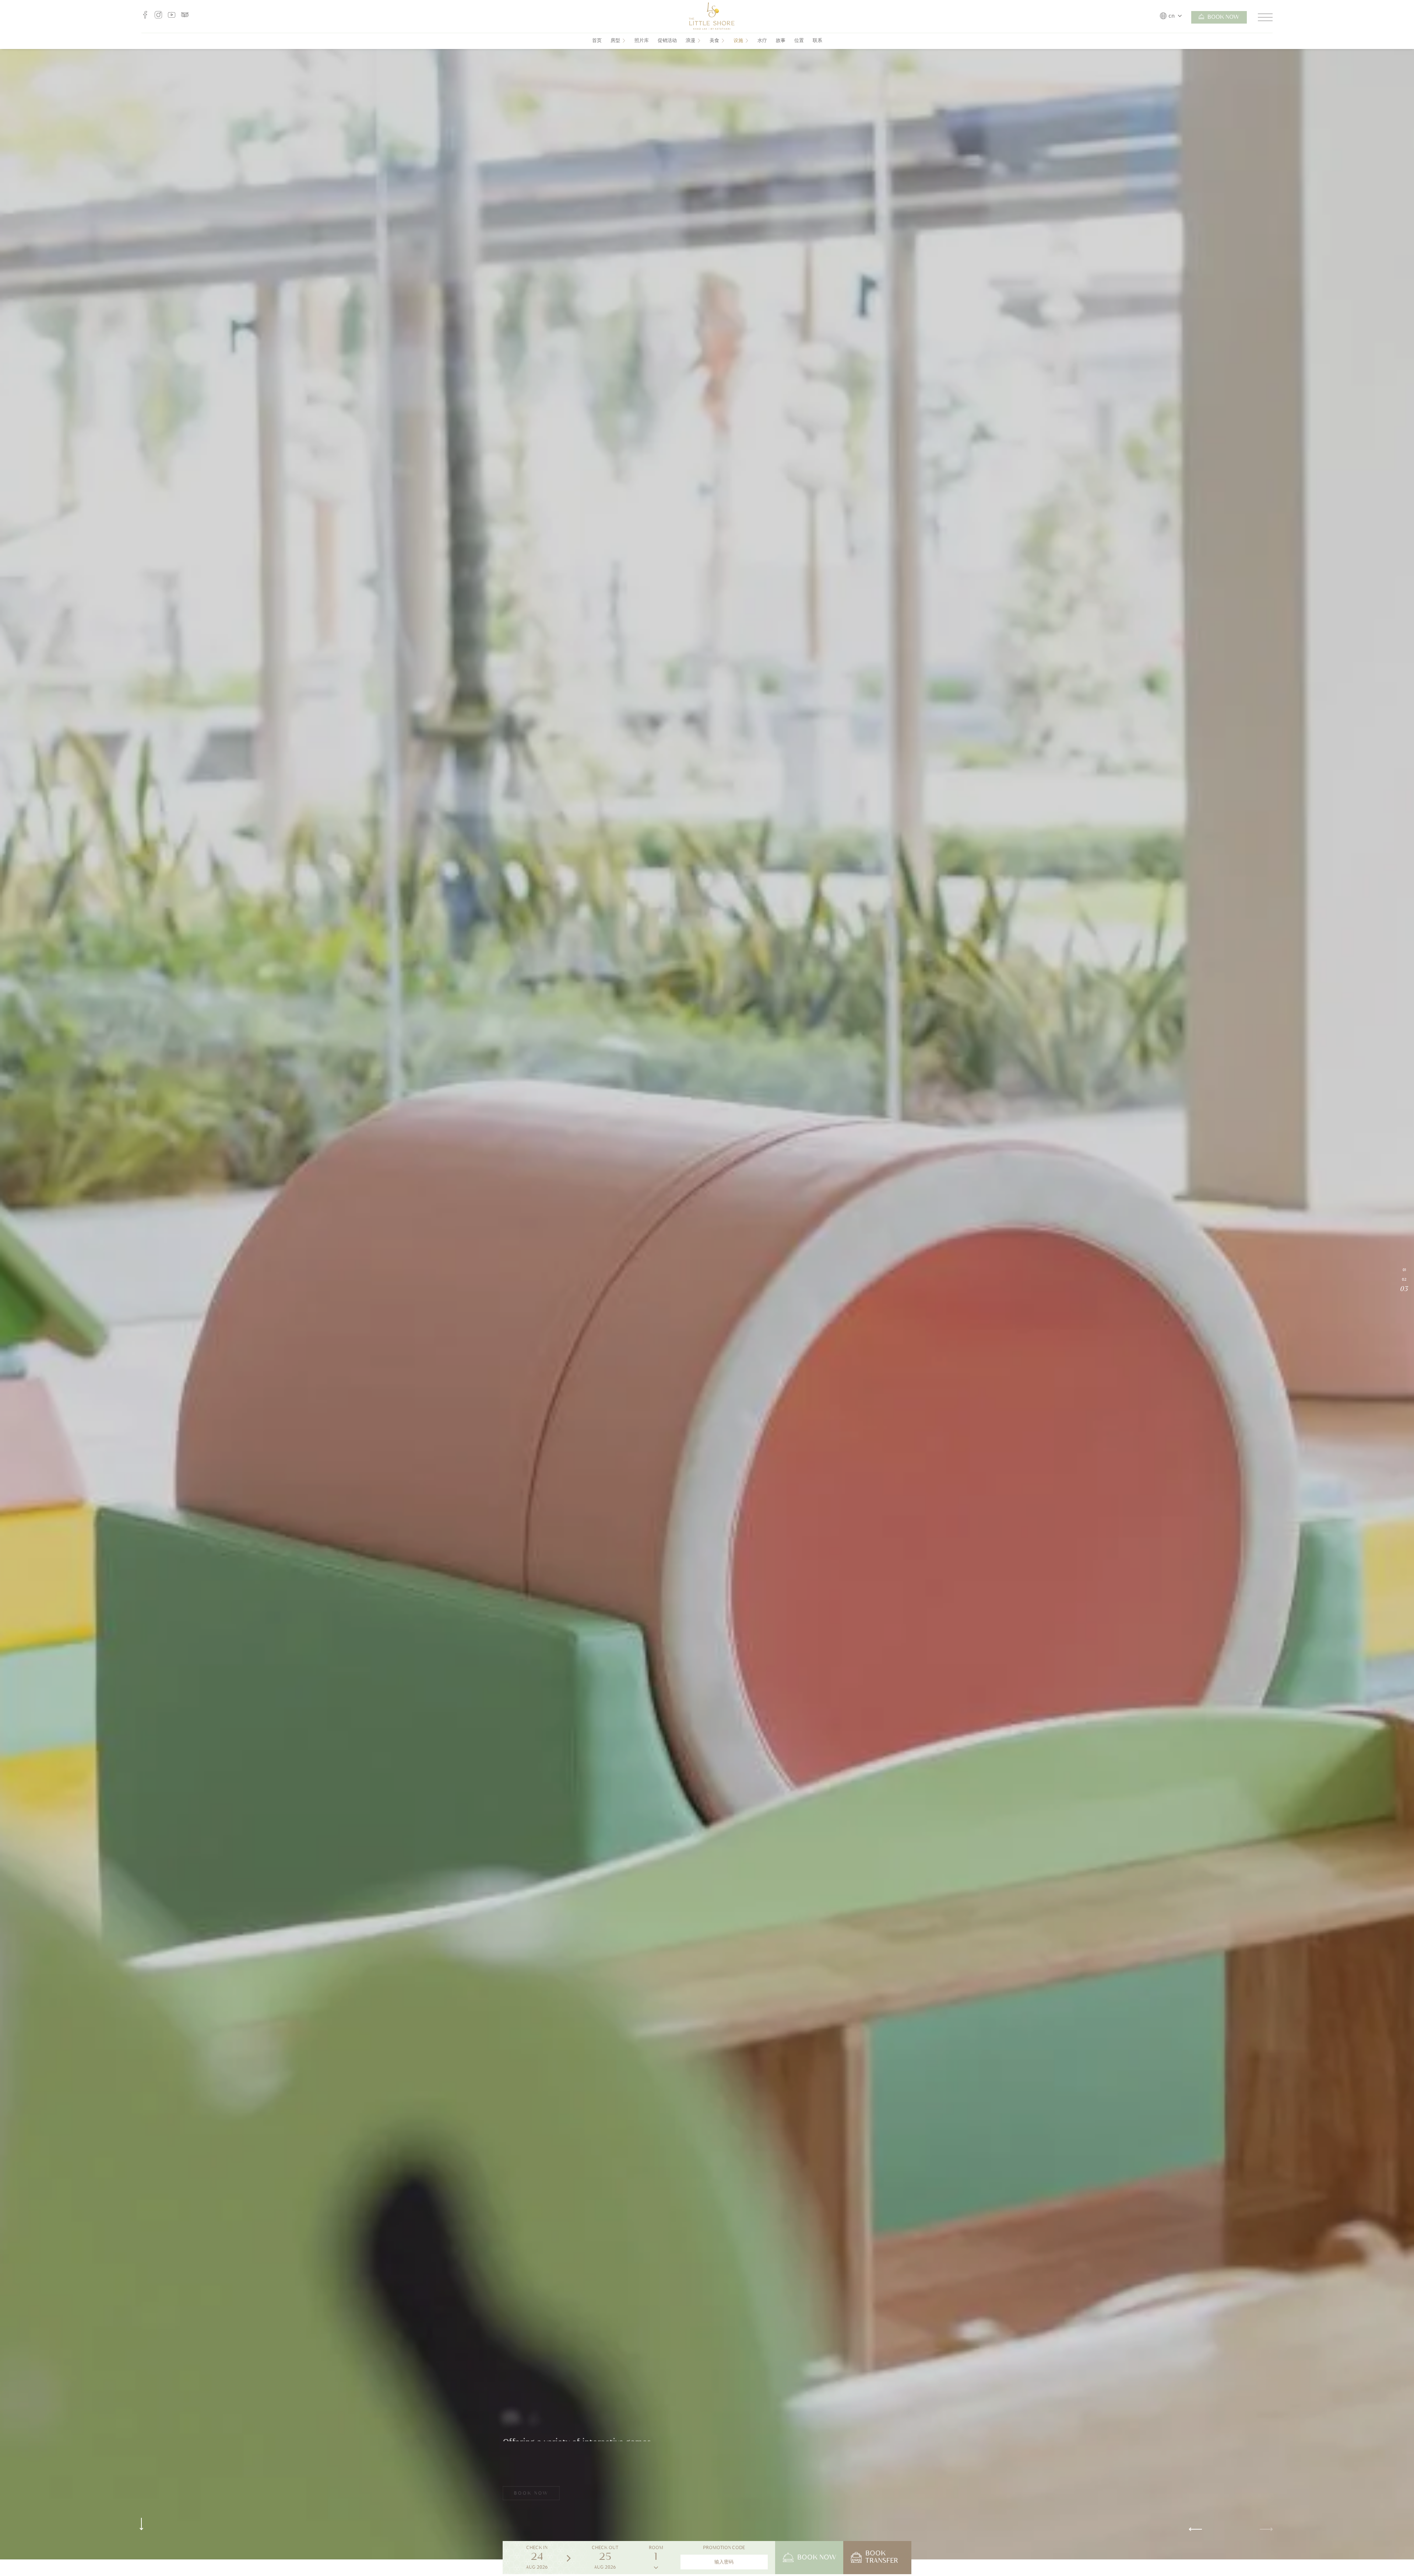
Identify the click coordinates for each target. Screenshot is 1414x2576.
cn (1172, 17)
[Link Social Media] (145, 17)
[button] (1273, 2529)
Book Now (1223, 18)
